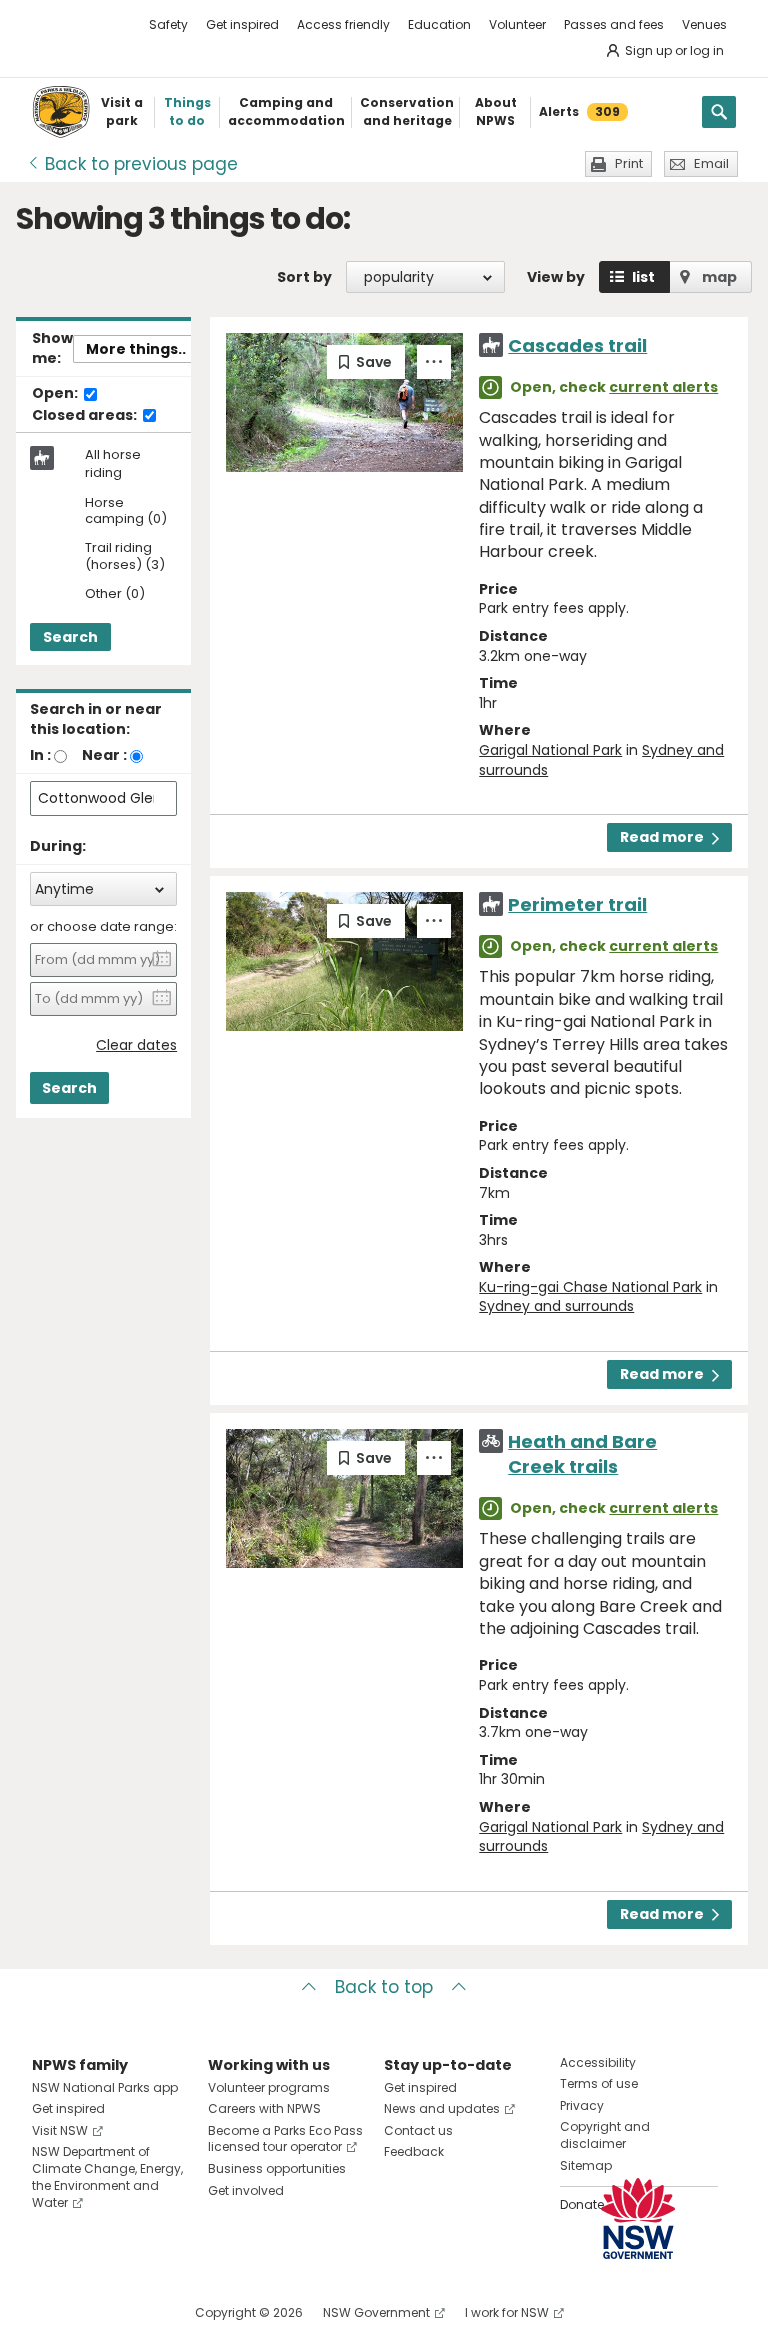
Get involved (246, 2190)
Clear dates (136, 1045)
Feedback (414, 2151)
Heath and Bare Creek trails (582, 1454)
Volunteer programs (269, 2087)
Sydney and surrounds (556, 1306)
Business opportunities (277, 2168)
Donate (582, 2204)
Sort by (304, 277)
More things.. (136, 349)
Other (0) (115, 594)
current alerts (663, 387)
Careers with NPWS (264, 2108)
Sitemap (586, 2165)
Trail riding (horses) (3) (125, 557)
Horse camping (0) (126, 512)
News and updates (442, 2108)
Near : (104, 755)
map (719, 277)
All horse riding (113, 464)
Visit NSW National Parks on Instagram (93, 2312)
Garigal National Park (550, 750)
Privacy (582, 2105)
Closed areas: (86, 416)
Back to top (384, 1987)
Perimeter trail (577, 904)
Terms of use (599, 2083)
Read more (662, 837)
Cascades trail (577, 345)
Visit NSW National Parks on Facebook (50, 2312)
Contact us (418, 2130)
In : (40, 755)
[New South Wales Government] (638, 2218)
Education (439, 24)
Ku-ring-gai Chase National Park (590, 1287)
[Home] (61, 112)
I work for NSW (507, 2312)
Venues (704, 24)
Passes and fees (614, 24)
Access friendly (343, 24)
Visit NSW (60, 2130)
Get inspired (242, 24)
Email (711, 163)
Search (70, 637)
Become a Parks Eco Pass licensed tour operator (285, 2139)
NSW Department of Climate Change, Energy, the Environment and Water (107, 2176)
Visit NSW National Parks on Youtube (136, 2312)
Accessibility (598, 2062)
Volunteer (517, 24)
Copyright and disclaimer (605, 2135)
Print (629, 163)
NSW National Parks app (105, 2087)
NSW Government (376, 2312)
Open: (56, 394)
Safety (168, 24)
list (643, 277)
